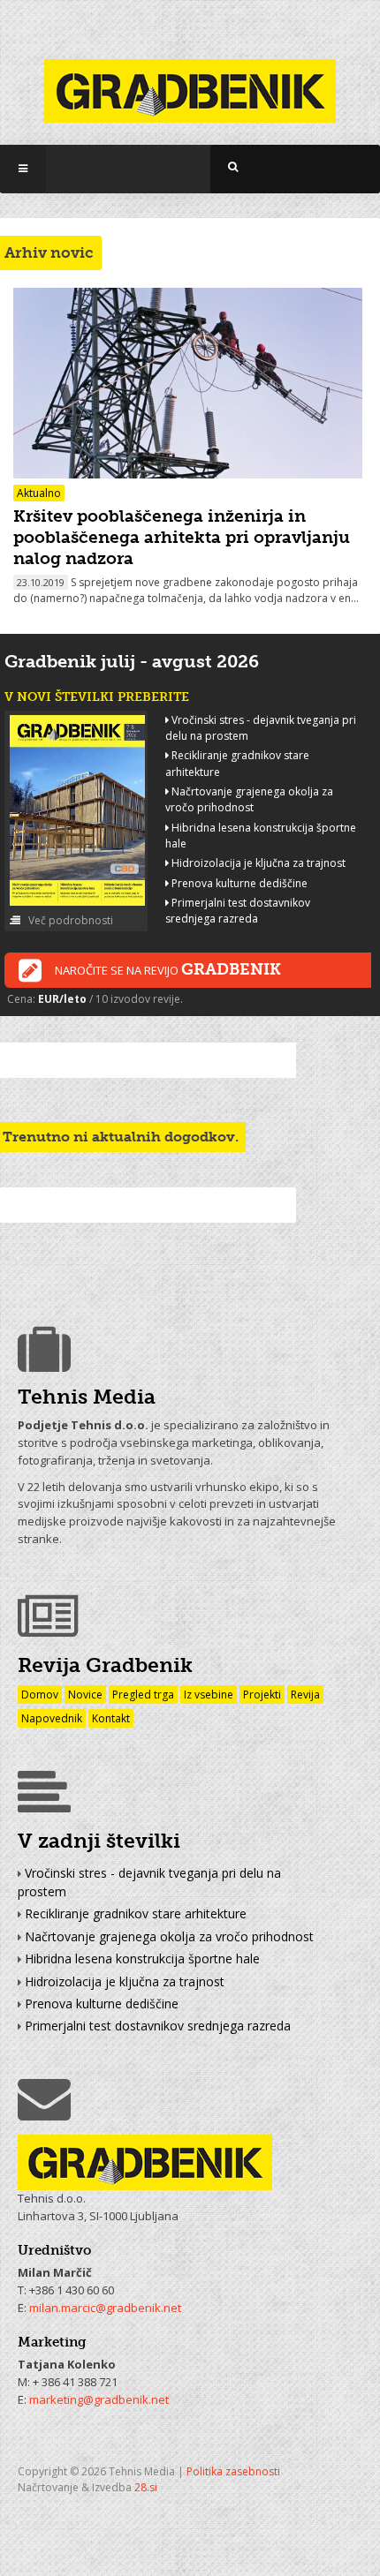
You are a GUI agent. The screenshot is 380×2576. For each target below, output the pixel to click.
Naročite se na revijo (168, 969)
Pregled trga (143, 1695)
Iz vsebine (209, 1695)
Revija (305, 1695)
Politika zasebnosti (233, 2471)
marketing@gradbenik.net (99, 2399)
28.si (146, 2487)
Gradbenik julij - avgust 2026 (132, 661)
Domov (40, 1695)
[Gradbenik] (190, 80)
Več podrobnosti (69, 920)
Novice (85, 1695)
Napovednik (52, 1718)
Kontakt (111, 1718)
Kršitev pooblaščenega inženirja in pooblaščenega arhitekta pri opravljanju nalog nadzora (182, 537)
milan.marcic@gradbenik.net (105, 2308)
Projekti (262, 1695)
